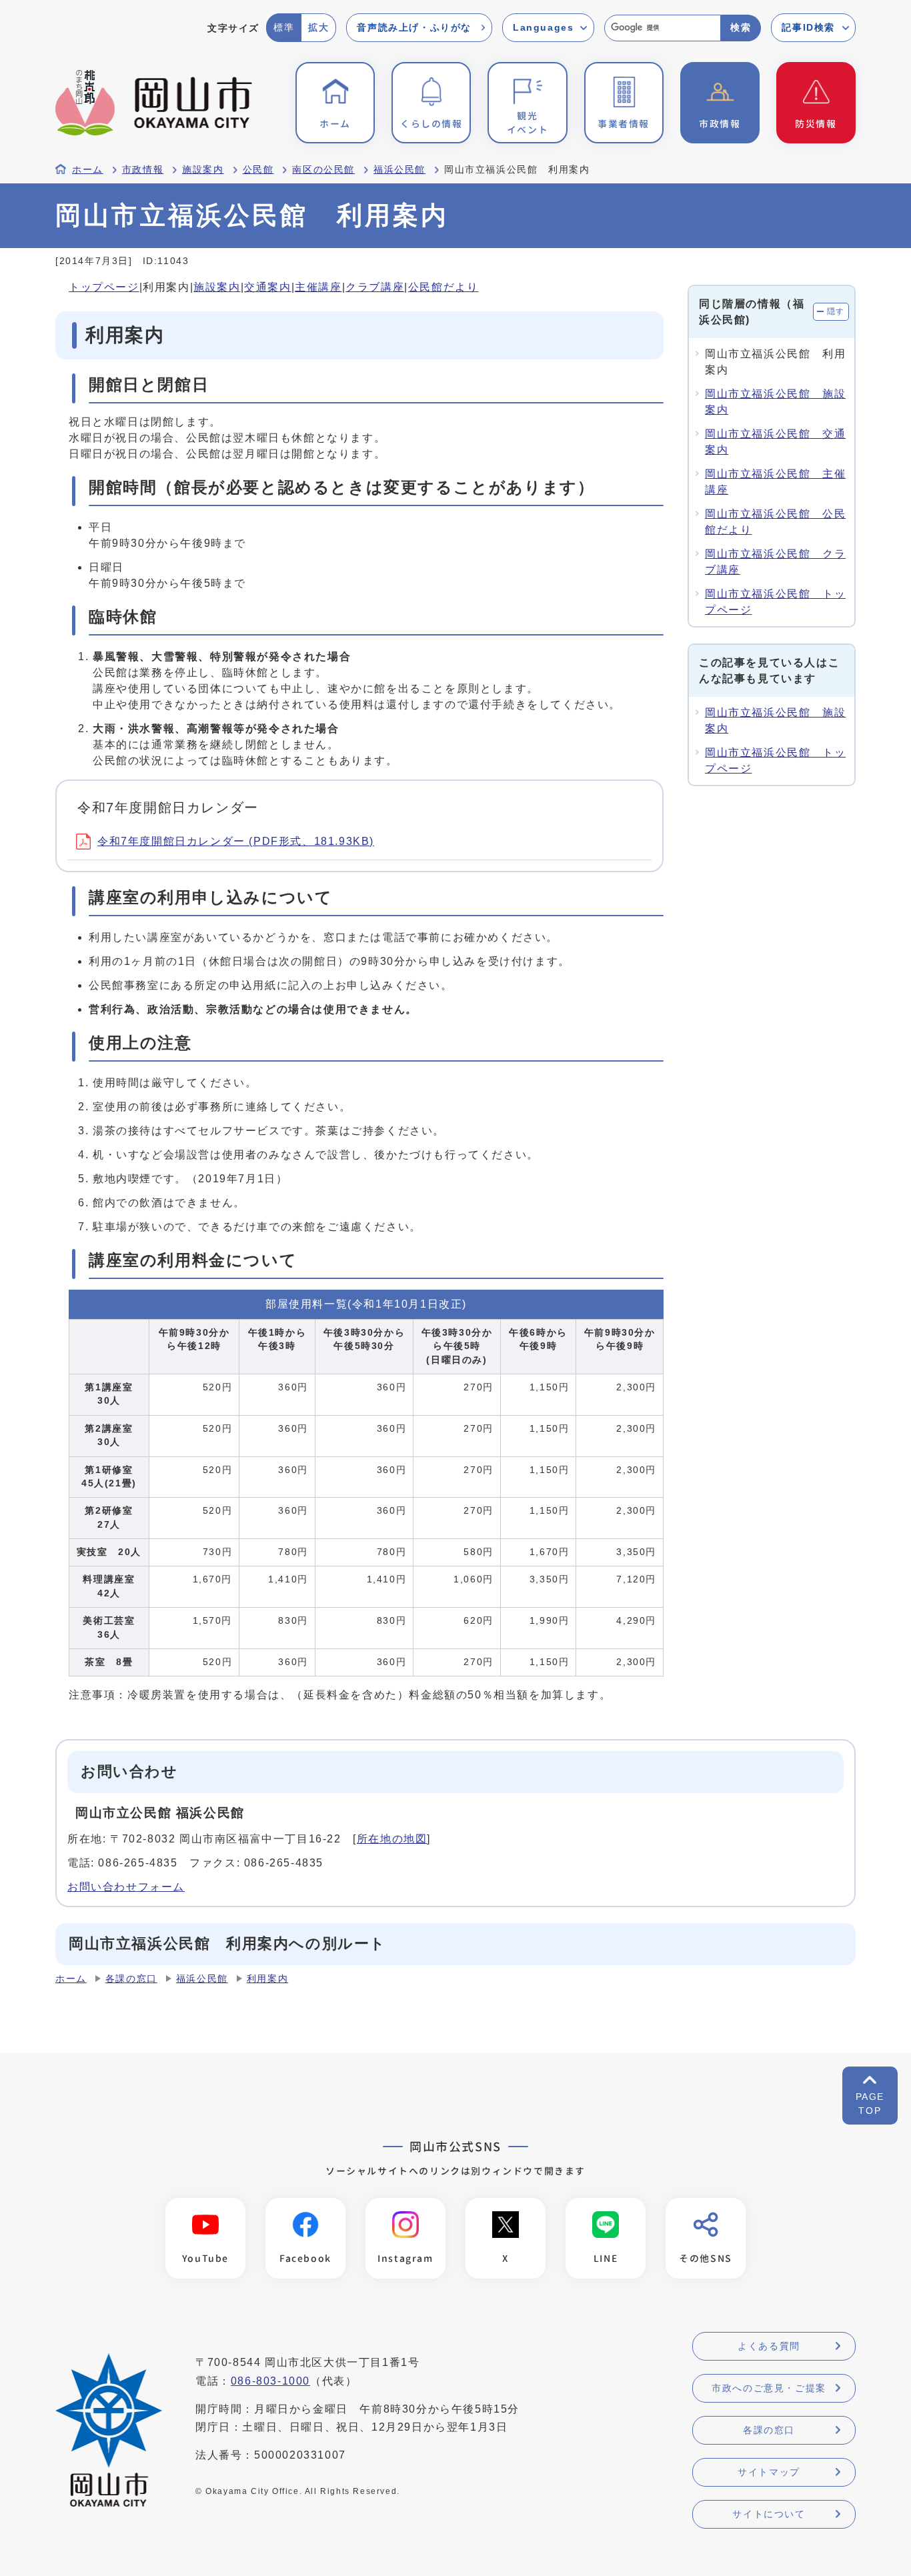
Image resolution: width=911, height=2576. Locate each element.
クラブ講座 (375, 287)
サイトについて (769, 2514)
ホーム (88, 170)
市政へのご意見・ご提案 (769, 2388)
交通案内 (267, 287)
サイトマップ (769, 2472)
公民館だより (443, 287)
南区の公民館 (323, 170)
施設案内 (203, 170)
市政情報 (143, 170)
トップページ (104, 287)
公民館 (258, 170)
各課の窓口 (131, 1979)
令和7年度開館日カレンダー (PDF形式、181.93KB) (236, 841)
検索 (741, 27)
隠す (836, 311)
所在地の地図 (392, 1839)
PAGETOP (870, 2104)
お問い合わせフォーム (126, 1887)
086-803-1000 (270, 2381)
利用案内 (267, 1979)
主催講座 (318, 287)
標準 (284, 27)
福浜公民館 (399, 170)
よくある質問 (769, 2346)
